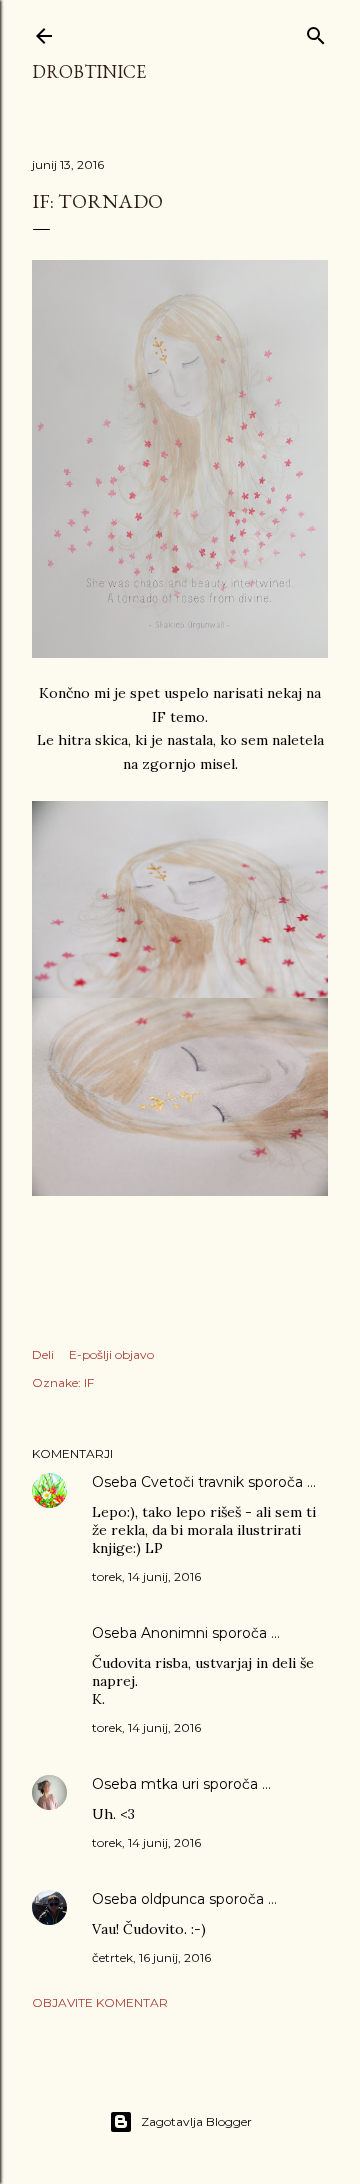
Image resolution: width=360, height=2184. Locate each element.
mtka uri (170, 1784)
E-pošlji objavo (111, 1354)
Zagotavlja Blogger (196, 2121)
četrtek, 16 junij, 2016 (151, 1957)
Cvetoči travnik (192, 1482)
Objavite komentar (100, 2002)
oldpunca (173, 1899)
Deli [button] (43, 1354)
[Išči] (316, 31)
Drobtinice (89, 71)
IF (89, 1382)
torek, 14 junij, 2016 (146, 1576)
